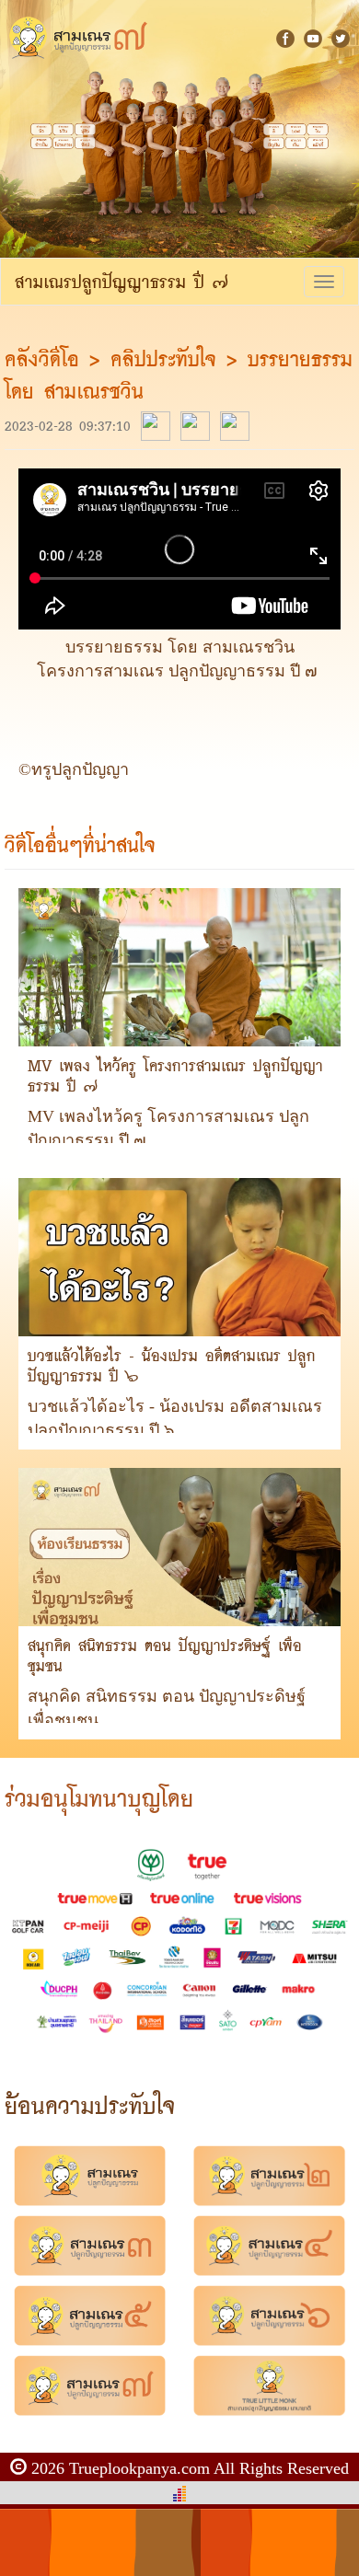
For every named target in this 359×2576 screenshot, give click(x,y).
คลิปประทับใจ (163, 358)
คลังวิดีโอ (47, 358)
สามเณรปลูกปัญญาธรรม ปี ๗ (122, 281)
